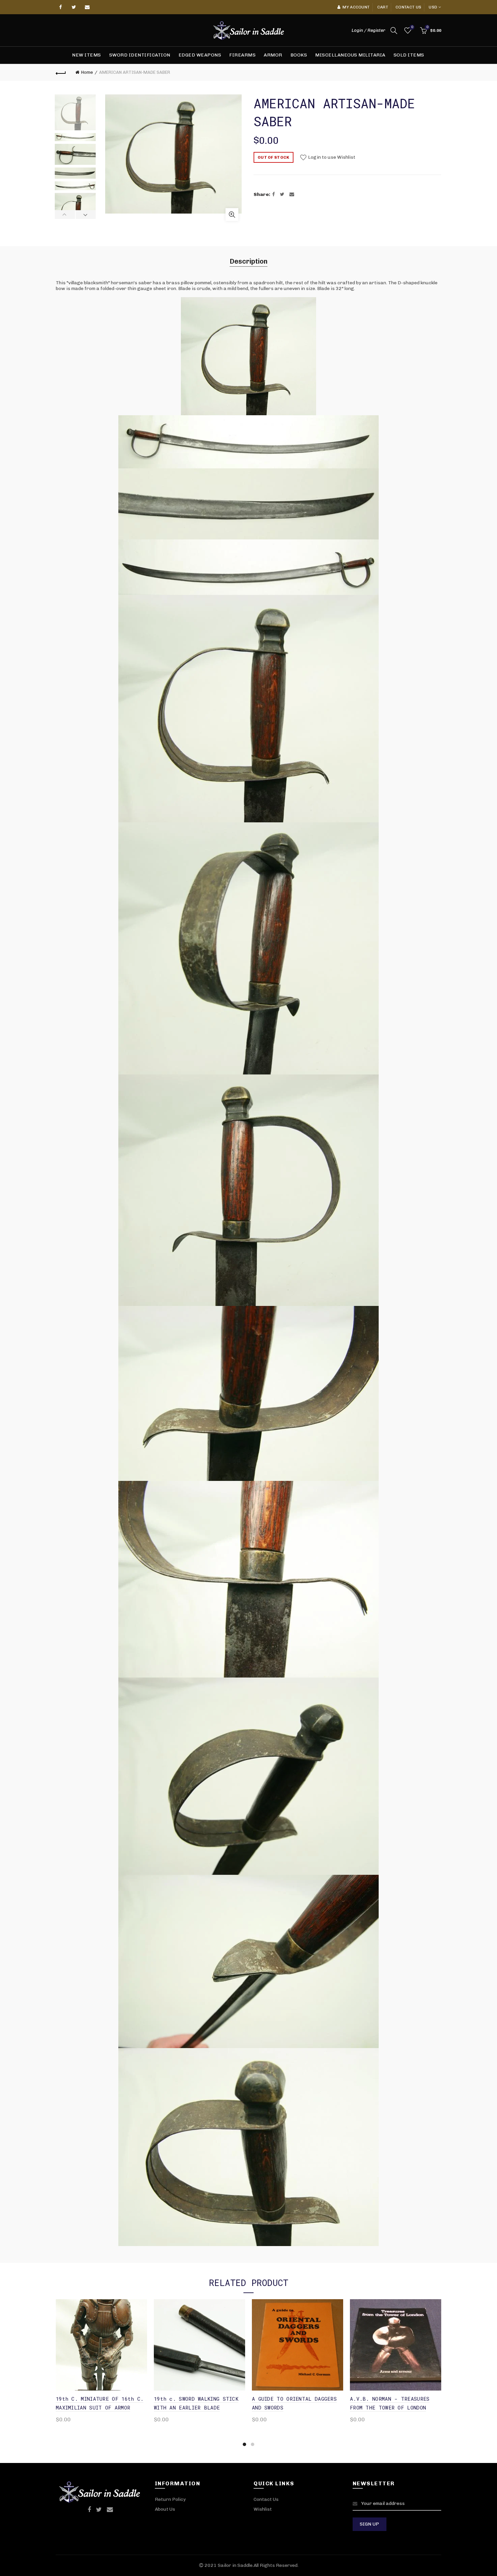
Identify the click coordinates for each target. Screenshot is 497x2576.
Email (88, 7)
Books (299, 55)
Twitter (74, 7)
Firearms (242, 55)
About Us (165, 2509)
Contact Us (266, 2499)
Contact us (408, 7)
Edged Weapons (200, 55)
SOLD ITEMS (409, 55)
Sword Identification (140, 55)
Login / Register (368, 30)
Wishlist (412, 27)
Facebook (61, 7)
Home (87, 72)
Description (249, 261)
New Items (87, 55)
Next (86, 215)
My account (356, 7)
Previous (65, 215)
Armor (273, 55)
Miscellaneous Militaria (350, 55)
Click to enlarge (232, 215)
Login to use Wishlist (331, 157)
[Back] (61, 72)
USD (433, 7)
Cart (383, 7)
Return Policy (170, 2499)
